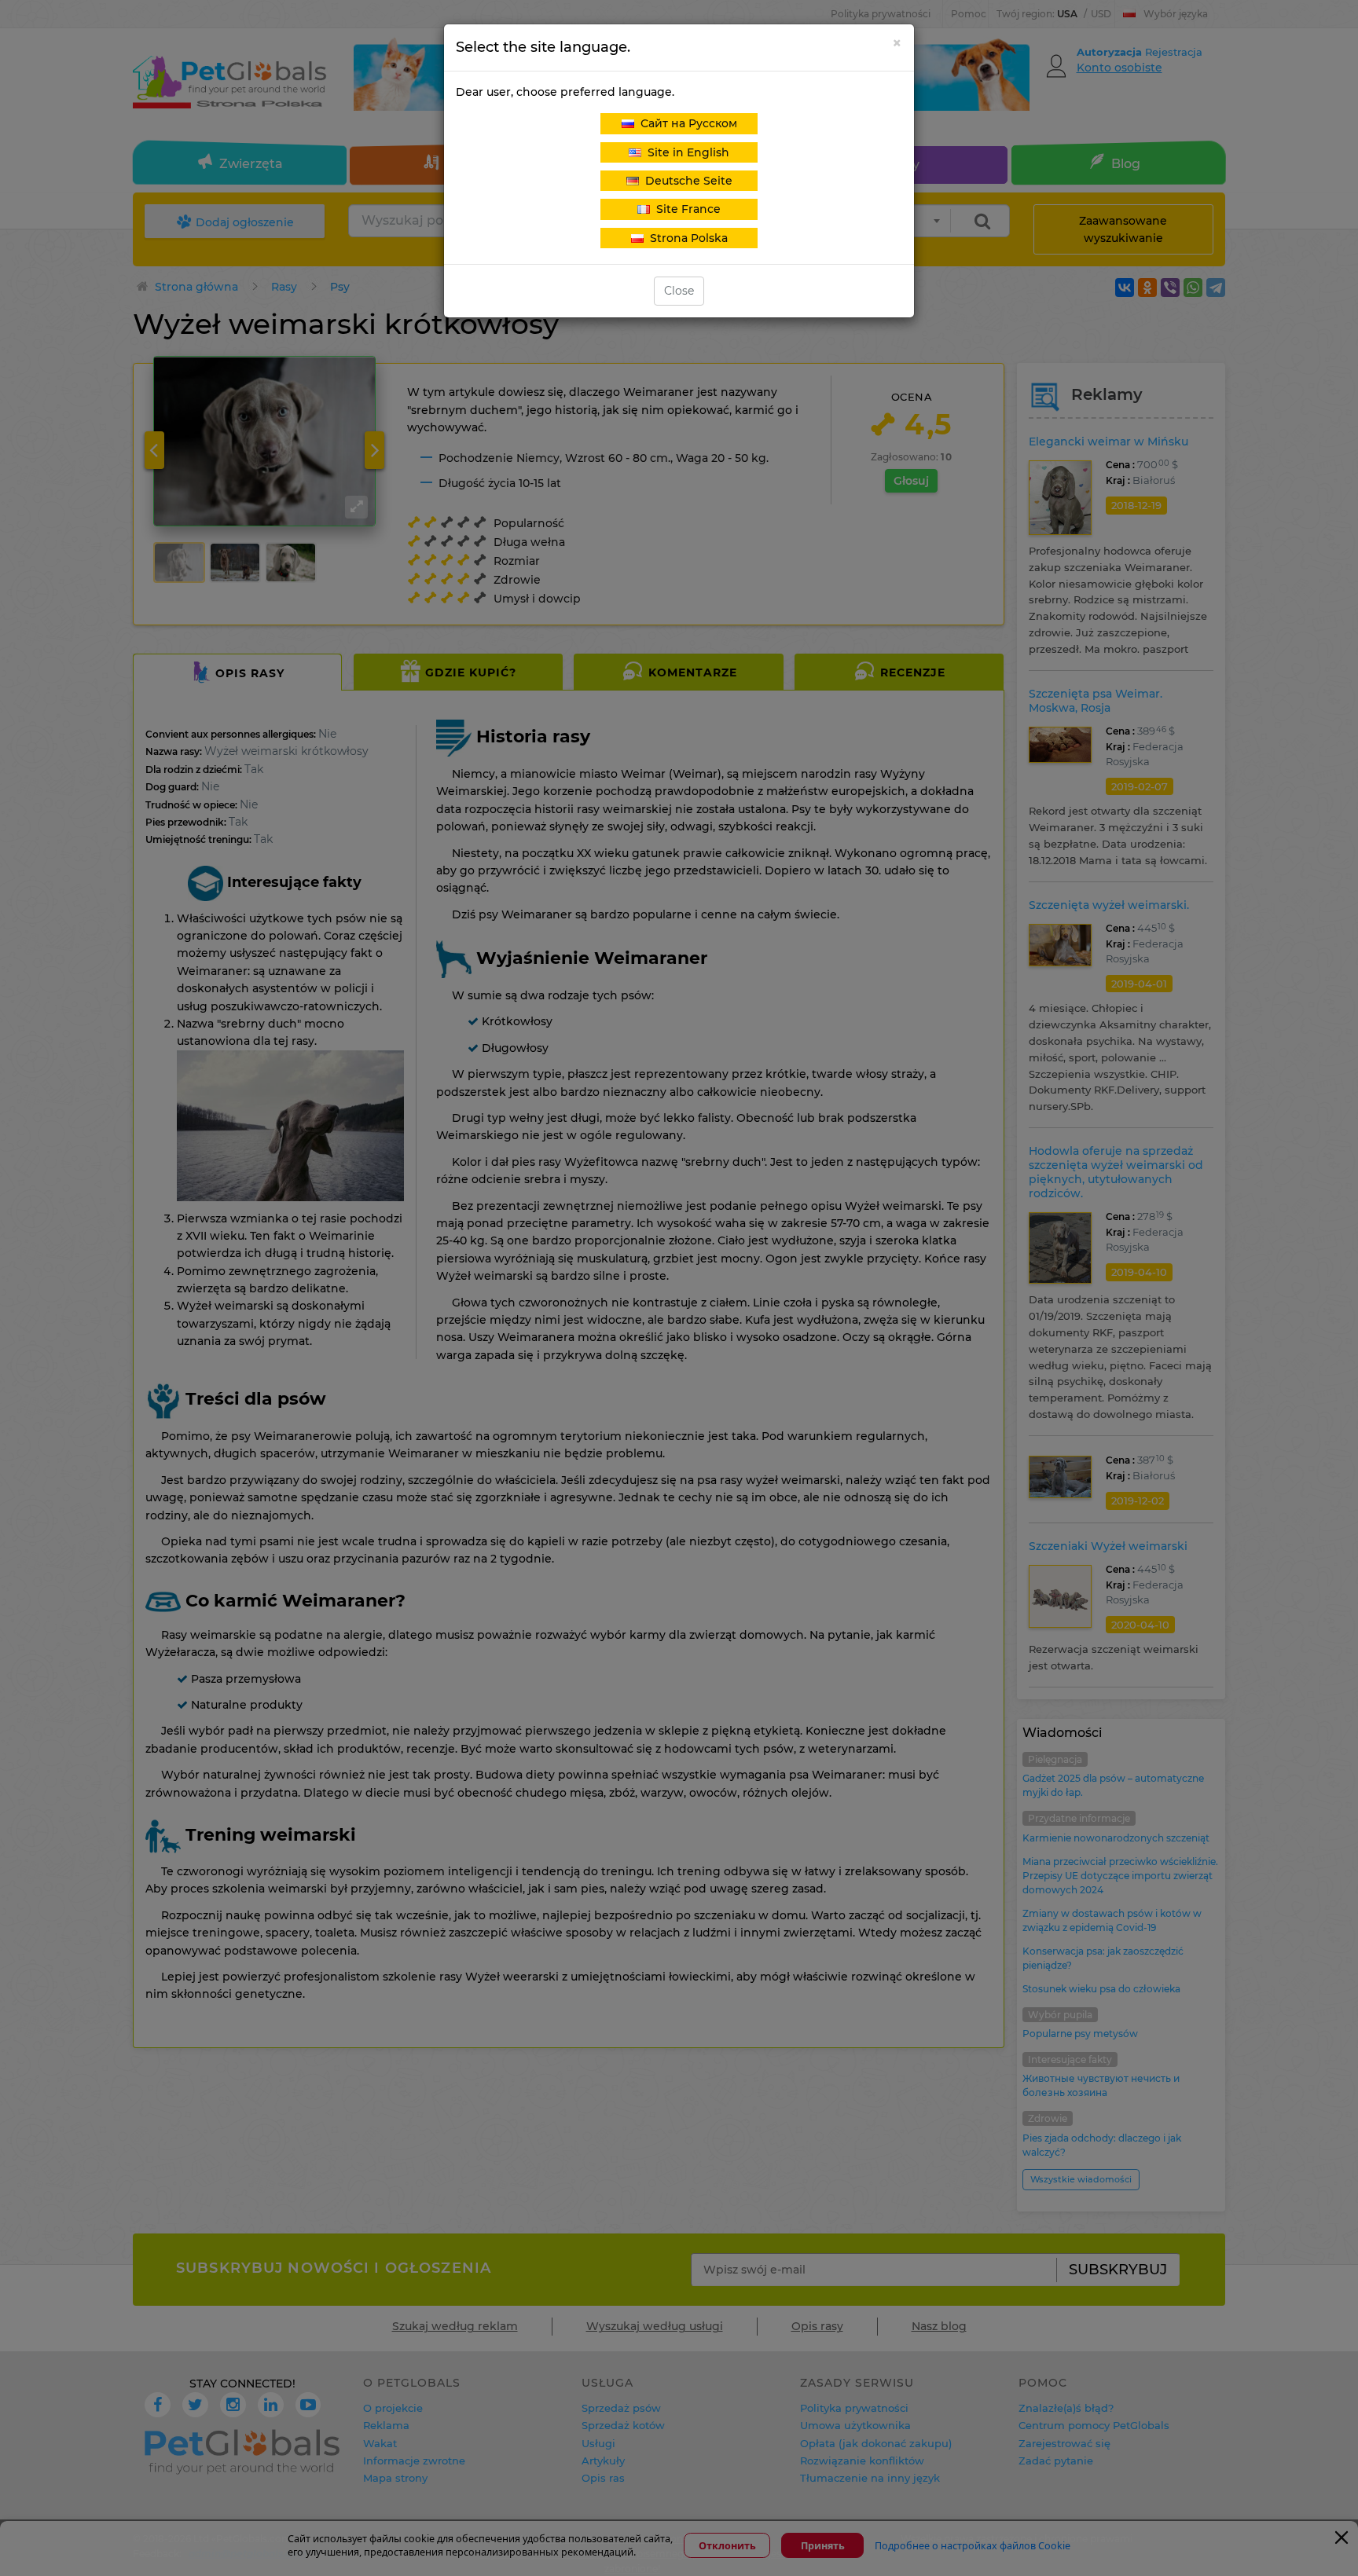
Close (679, 291)
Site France (685, 209)
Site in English (685, 152)
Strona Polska (686, 238)
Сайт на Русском (686, 123)
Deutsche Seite (686, 181)
